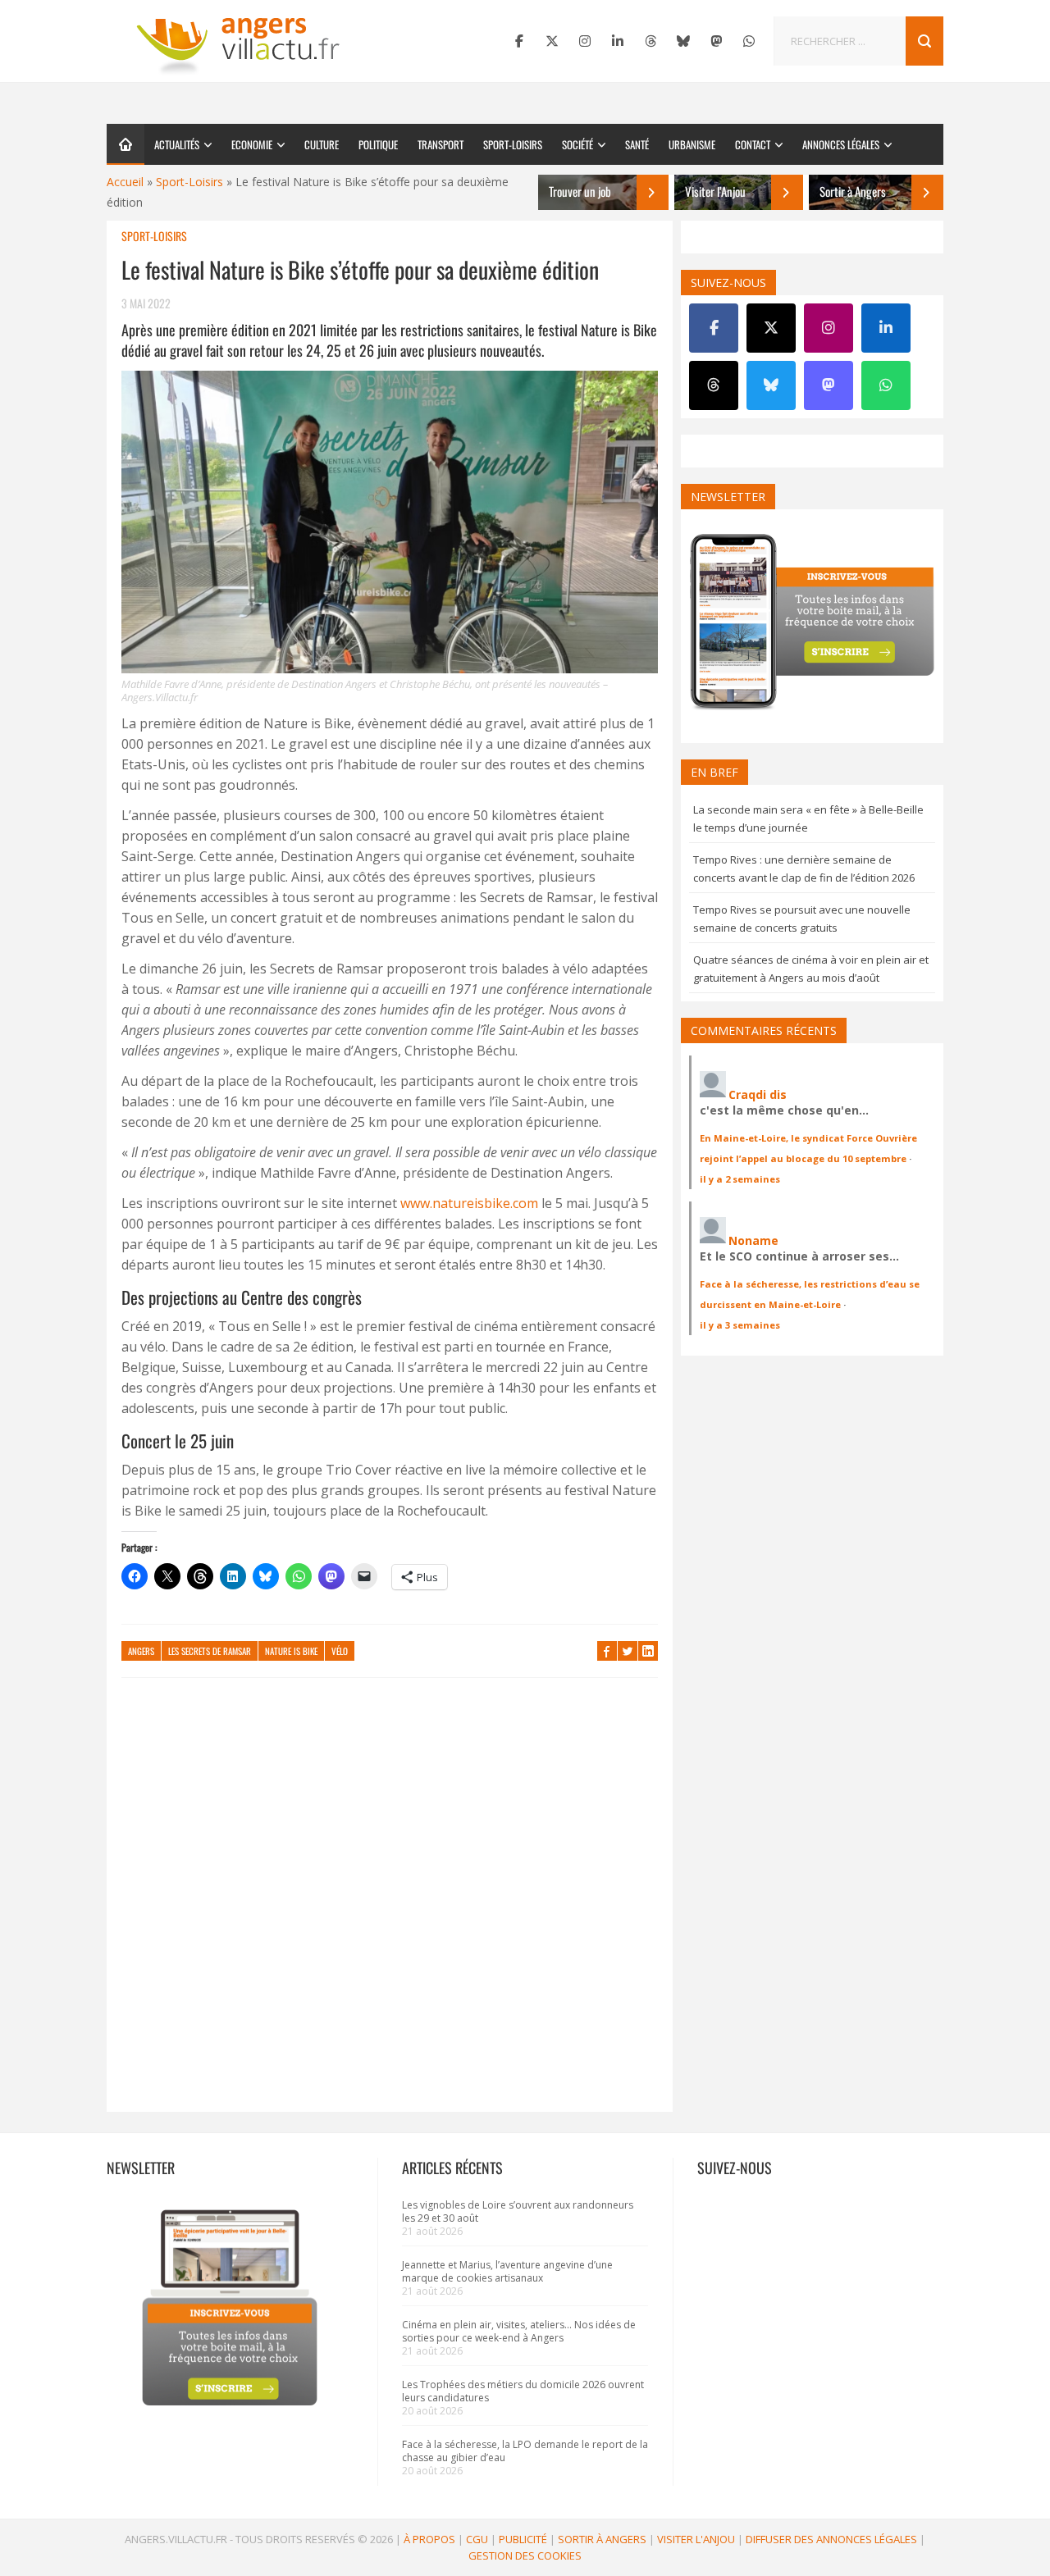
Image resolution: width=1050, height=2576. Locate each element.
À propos (429, 2539)
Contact (753, 144)
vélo (340, 1651)
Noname (753, 1240)
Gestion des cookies (525, 2555)
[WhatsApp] (749, 41)
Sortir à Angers (602, 2539)
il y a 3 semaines (740, 1325)
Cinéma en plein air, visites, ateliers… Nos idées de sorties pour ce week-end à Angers (519, 2331)
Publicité (523, 2539)
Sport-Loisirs (513, 144)
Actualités (177, 144)
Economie (252, 144)
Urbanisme (692, 144)
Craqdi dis (758, 1094)
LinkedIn (648, 1651)
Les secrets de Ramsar (210, 1651)
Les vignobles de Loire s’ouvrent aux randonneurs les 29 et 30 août (518, 2211)
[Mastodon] (716, 41)
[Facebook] (519, 41)
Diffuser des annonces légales (831, 2539)
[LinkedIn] (618, 41)
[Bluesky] (683, 41)
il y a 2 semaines (740, 1179)
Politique (378, 144)
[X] (552, 41)
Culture (322, 144)
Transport (441, 144)
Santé (637, 144)
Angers (141, 1651)
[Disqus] (390, 1903)
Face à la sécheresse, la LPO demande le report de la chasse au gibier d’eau (525, 2451)
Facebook (607, 1651)
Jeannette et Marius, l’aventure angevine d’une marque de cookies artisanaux (507, 2271)
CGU (477, 2539)
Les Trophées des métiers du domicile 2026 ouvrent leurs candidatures (523, 2391)
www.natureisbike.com (469, 1203)
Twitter (628, 1651)
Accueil (125, 182)
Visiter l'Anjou (696, 2539)
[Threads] (651, 41)
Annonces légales (841, 144)
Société (577, 144)
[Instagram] (585, 41)
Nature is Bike (291, 1651)
